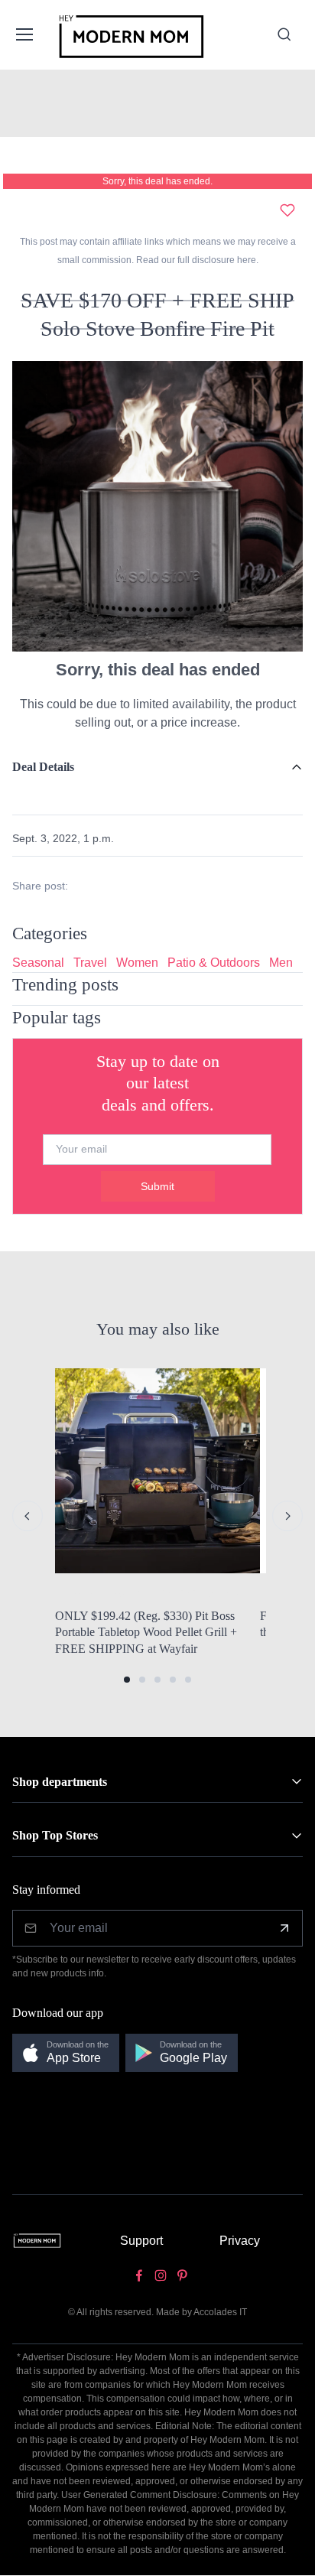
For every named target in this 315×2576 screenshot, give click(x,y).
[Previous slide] (28, 1516)
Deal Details (43, 767)
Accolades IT (220, 2312)
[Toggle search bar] (284, 34)
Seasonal (38, 963)
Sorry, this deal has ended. (157, 181)
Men (281, 963)
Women (137, 963)
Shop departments (60, 1782)
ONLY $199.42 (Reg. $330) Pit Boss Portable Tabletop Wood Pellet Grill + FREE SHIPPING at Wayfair (146, 1632)
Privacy (240, 2241)
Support (141, 2241)
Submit (157, 1186)
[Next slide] (287, 1516)
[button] (127, 1680)
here (245, 260)
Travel (90, 963)
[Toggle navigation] (24, 34)
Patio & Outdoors (214, 963)
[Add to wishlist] (287, 210)
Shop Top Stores (55, 1835)
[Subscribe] (284, 1928)
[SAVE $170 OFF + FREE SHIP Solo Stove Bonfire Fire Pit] (157, 505)
